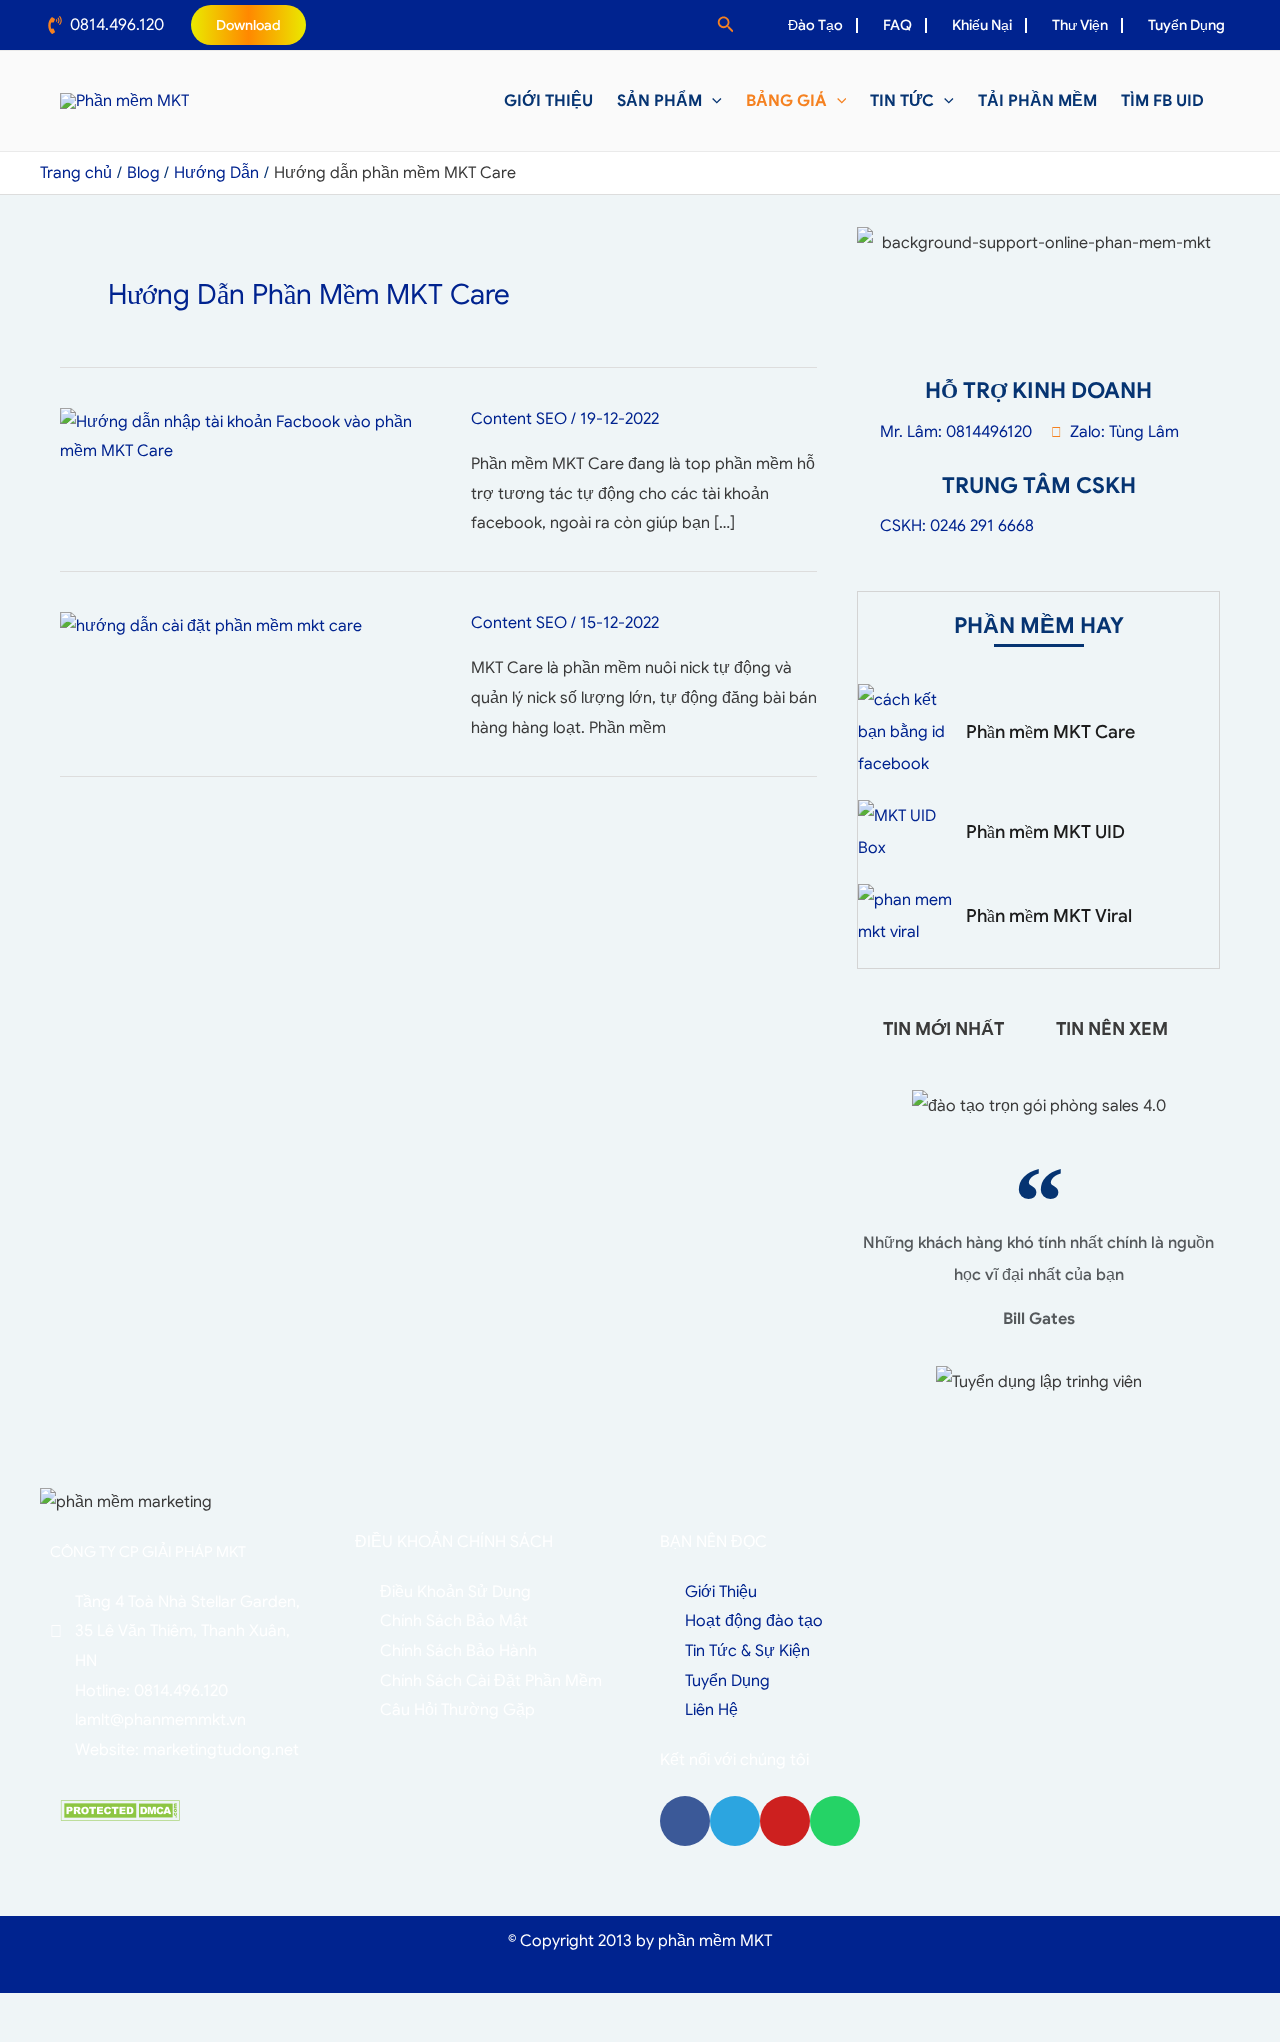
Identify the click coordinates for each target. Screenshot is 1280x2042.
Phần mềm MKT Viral (1049, 916)
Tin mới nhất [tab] (943, 1029)
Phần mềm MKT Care (1050, 732)
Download (248, 25)
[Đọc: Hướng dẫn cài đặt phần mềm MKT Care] (211, 626)
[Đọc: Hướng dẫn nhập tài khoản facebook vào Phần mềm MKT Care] (249, 436)
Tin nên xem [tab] (1112, 1029)
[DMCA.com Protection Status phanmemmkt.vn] (120, 1810)
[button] (726, 25)
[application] (712, 101)
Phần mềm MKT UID (1045, 832)
